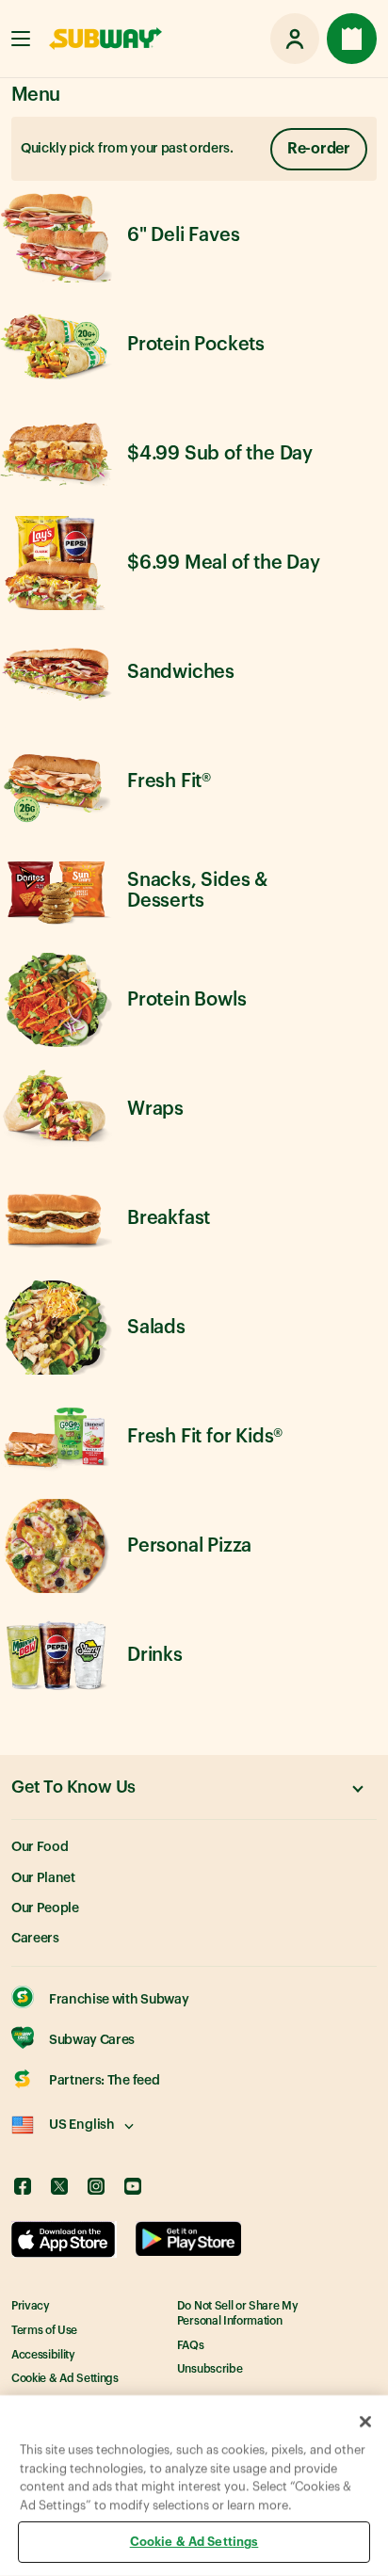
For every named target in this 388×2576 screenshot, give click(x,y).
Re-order (319, 149)
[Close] (365, 2422)
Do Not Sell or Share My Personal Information (238, 2313)
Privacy (31, 2306)
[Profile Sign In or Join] (295, 39)
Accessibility (43, 2355)
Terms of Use (44, 2330)
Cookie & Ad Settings (65, 2378)
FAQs (191, 2345)
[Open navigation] (21, 39)
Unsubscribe (210, 2369)
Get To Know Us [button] (73, 1787)
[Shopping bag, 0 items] (352, 39)
